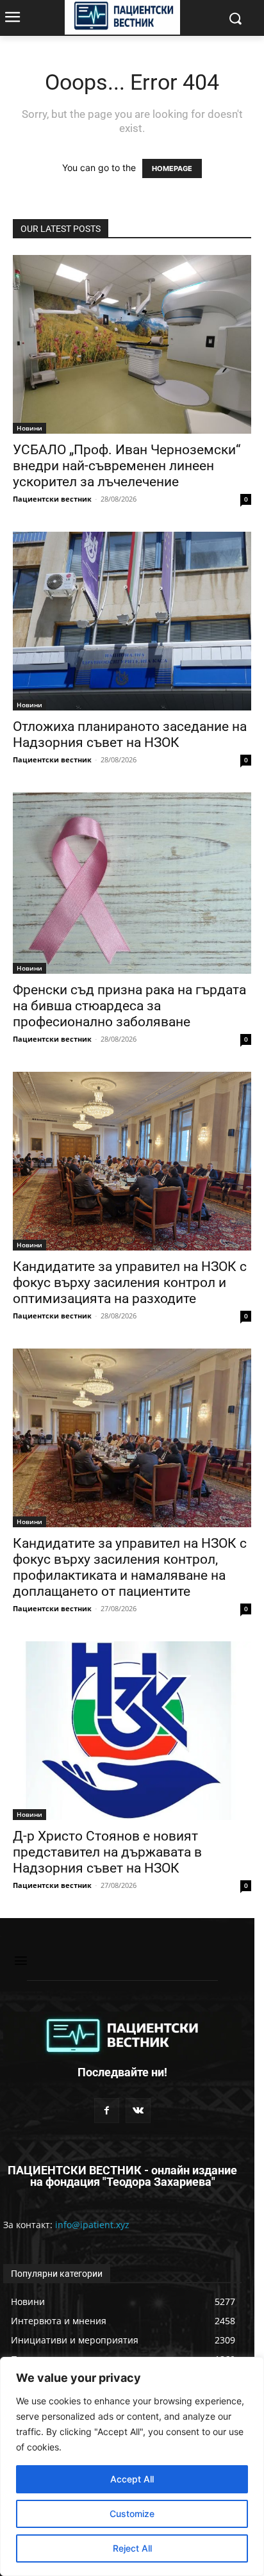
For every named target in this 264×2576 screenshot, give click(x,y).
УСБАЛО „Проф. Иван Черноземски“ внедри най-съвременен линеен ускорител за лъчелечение (127, 466)
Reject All (132, 2548)
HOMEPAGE (172, 168)
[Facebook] (107, 2111)
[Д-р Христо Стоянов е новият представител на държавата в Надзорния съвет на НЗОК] (132, 1731)
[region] (132, 2466)
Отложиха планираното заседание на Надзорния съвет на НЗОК (130, 734)
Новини (29, 428)
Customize (132, 2514)
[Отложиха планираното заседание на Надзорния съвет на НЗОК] (132, 621)
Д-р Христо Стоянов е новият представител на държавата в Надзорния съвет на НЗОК (107, 1852)
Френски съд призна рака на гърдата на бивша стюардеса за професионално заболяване (129, 1006)
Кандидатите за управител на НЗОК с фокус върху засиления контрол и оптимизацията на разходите (130, 1283)
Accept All (132, 2479)
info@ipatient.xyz (92, 2225)
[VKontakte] (138, 2111)
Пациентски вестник (52, 499)
